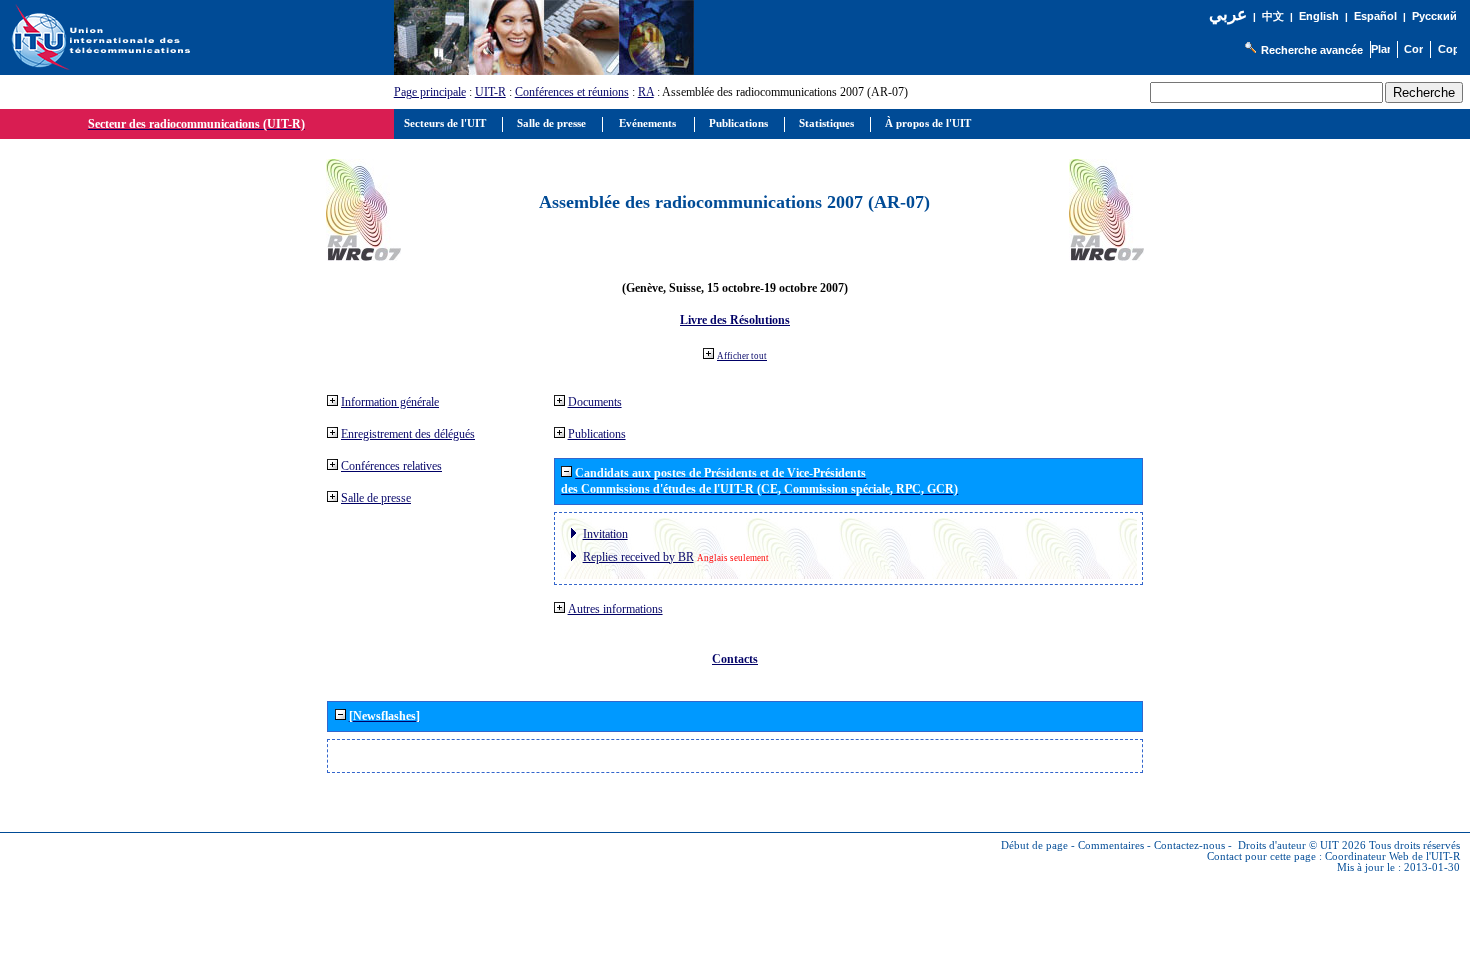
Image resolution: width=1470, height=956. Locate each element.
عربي (1228, 14)
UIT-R (490, 92)
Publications (597, 434)
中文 (1273, 16)
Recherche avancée (1312, 50)
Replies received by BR (638, 557)
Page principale (430, 92)
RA (646, 92)
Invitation (605, 534)
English (1319, 16)
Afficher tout (742, 356)
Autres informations (615, 609)
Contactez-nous (1189, 845)
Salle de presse (376, 498)
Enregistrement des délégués (408, 434)
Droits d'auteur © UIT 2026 (1302, 845)
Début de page (1034, 845)
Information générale (390, 402)
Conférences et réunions (572, 92)
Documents (595, 402)
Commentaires (1111, 845)
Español (1375, 16)
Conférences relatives (391, 466)
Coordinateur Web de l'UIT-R (1392, 856)
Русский (1434, 16)
